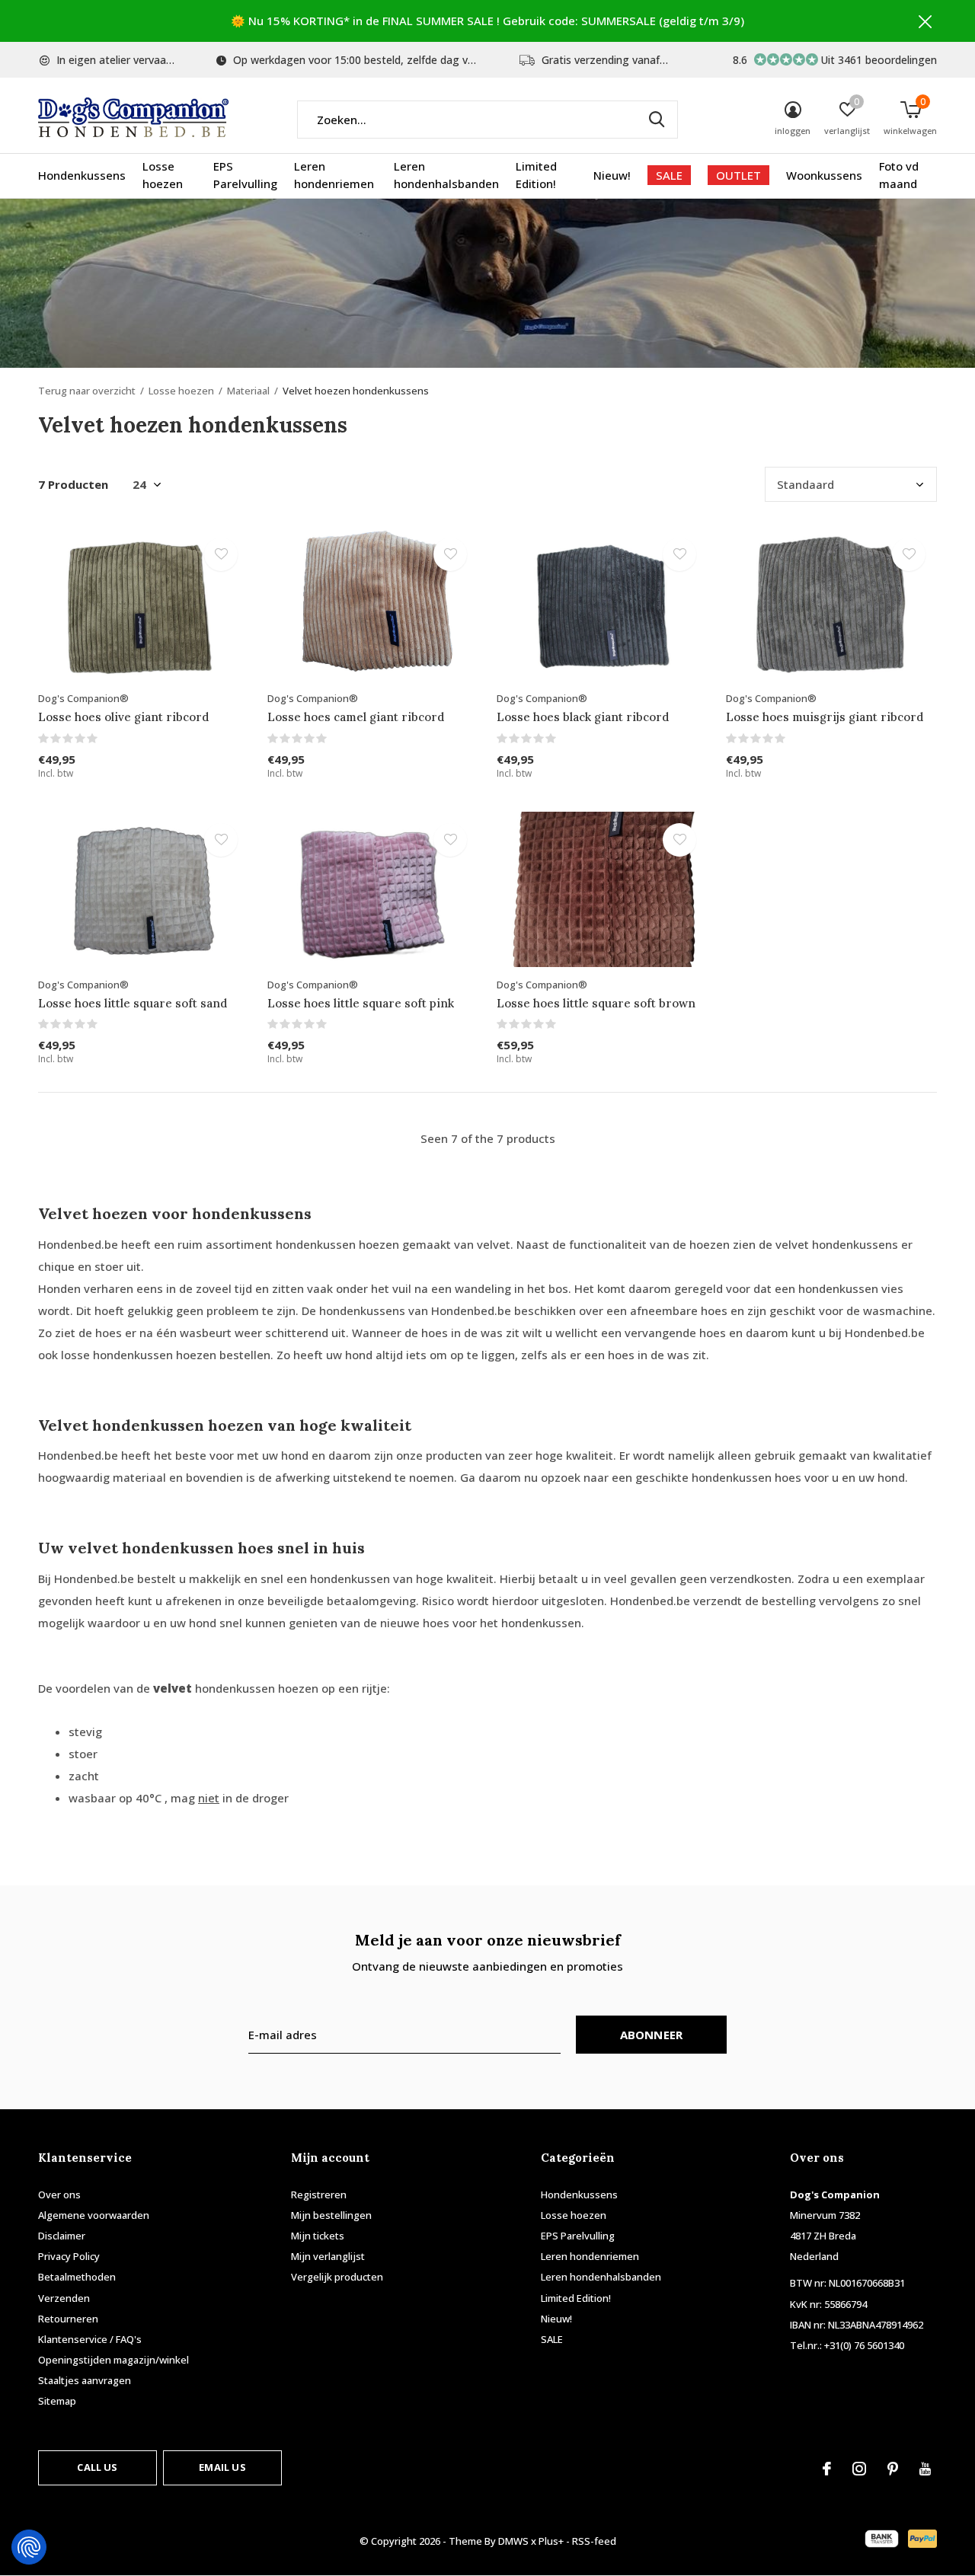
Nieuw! (612, 175)
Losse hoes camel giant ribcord (356, 717)
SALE (669, 175)
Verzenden (64, 2298)
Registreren (319, 2195)
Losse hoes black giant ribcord (583, 717)
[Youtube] (925, 2469)
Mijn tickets (318, 2236)
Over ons (59, 2195)
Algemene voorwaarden (94, 2215)
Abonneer (652, 2035)
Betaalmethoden (77, 2277)
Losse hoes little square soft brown (596, 1003)
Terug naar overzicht (87, 391)
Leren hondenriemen (334, 175)
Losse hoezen (163, 175)
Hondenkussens (82, 175)
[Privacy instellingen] (29, 2547)
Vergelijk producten (337, 2277)
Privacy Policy (69, 2256)
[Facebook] (827, 2469)
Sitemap (57, 2401)
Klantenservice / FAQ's (90, 2339)
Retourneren (68, 2319)
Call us (97, 2467)
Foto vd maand (899, 175)
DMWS (513, 2541)
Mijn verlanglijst (328, 2256)
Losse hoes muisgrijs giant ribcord (825, 717)
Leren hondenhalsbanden (446, 175)
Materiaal (248, 391)
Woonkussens (824, 175)
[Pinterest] (893, 2469)
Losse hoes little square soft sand (133, 1003)
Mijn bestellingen (331, 2215)
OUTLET (738, 175)
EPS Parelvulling (245, 175)
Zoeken (657, 120)
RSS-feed (594, 2541)
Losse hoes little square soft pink (361, 1003)
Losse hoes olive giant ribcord (123, 717)
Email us (222, 2467)
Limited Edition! (536, 175)
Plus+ (551, 2541)
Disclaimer (62, 2236)
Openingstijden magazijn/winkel (113, 2360)
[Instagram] (859, 2469)
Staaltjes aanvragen (85, 2380)
